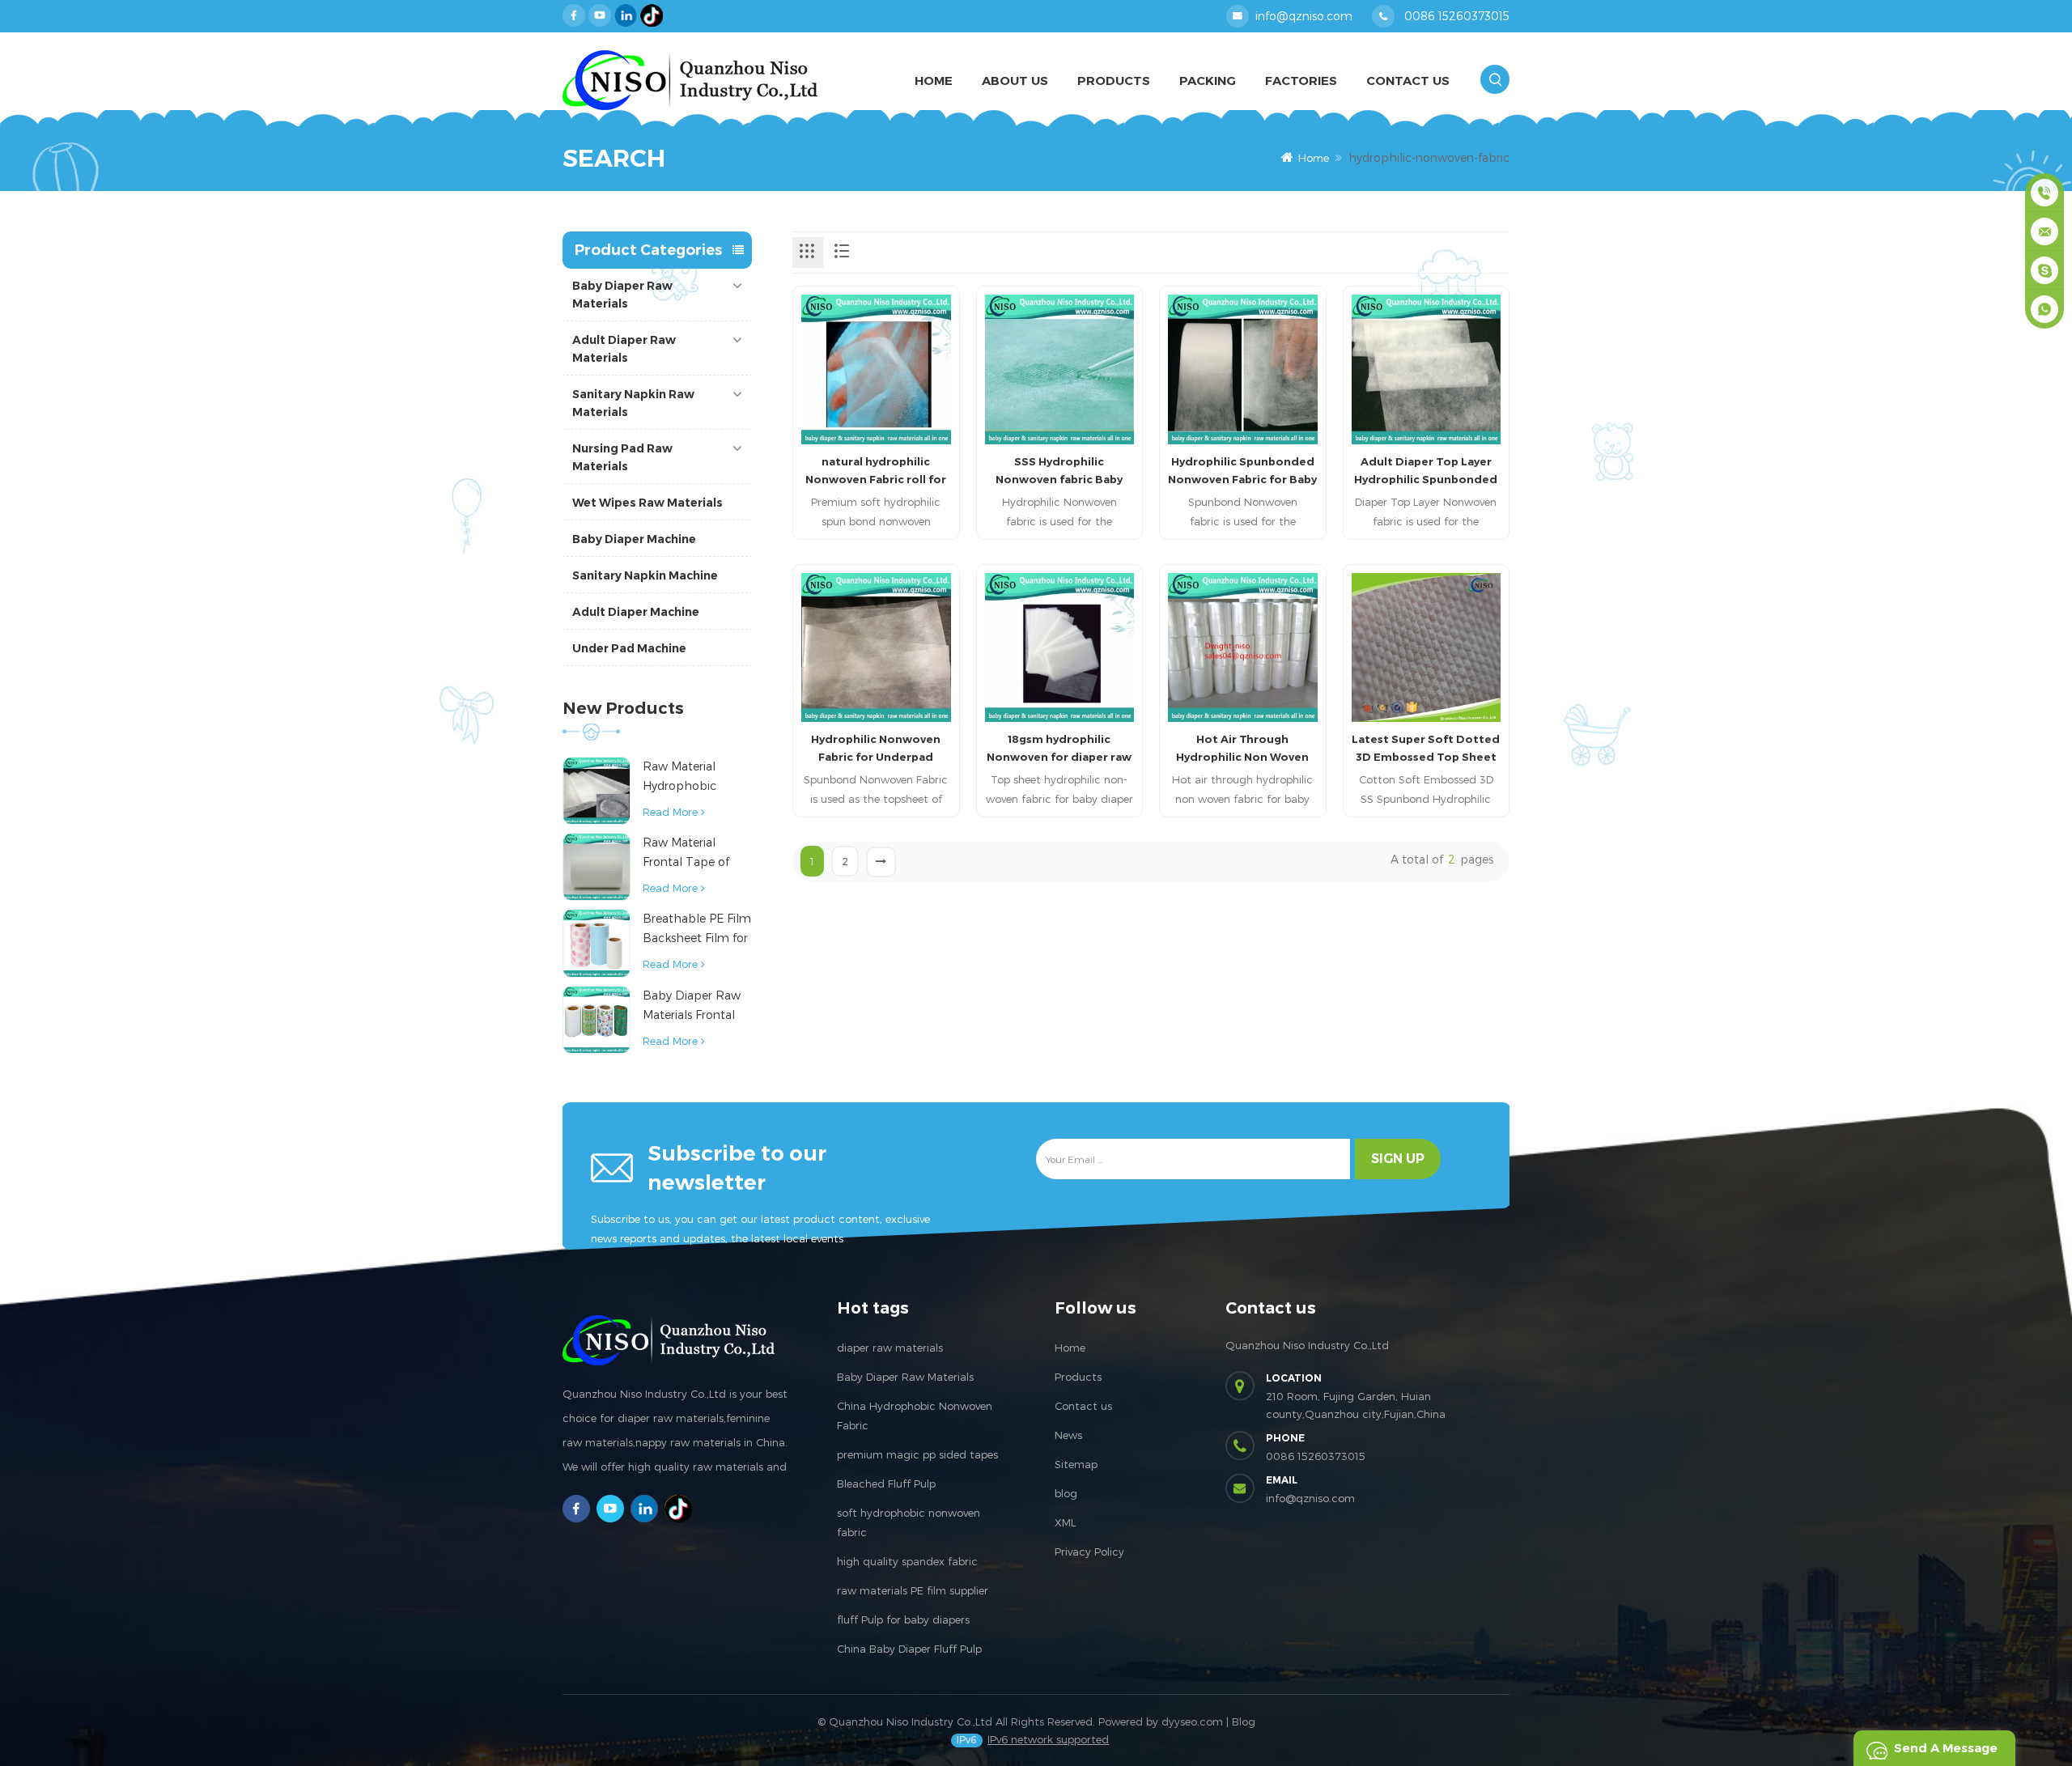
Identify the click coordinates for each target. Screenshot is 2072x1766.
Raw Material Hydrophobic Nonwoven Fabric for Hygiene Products (691, 777)
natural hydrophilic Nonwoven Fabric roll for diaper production (876, 471)
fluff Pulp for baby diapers (903, 1620)
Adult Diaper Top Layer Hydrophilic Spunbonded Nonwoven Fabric (1426, 471)
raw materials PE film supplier (913, 1590)
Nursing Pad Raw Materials (622, 457)
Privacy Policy (1089, 1552)
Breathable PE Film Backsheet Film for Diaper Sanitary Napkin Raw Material (697, 930)
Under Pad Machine (629, 648)
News (1068, 1435)
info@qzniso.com (1304, 16)
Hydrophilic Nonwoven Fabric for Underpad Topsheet (876, 749)
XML (1065, 1522)
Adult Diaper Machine (636, 612)
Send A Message (1946, 1748)
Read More (670, 812)
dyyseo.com (1192, 1721)
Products (1114, 81)
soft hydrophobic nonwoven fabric (909, 1522)
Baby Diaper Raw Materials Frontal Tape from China (692, 1006)
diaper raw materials (890, 1348)
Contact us (1083, 1406)
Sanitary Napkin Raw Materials (633, 403)
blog (1066, 1493)
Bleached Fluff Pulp (886, 1484)
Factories (1301, 81)
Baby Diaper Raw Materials (622, 295)
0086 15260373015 (1457, 16)
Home (934, 81)
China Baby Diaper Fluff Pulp (909, 1649)
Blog (1244, 1721)
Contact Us (1408, 81)
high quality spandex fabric (907, 1561)
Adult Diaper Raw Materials (624, 349)
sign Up (1398, 1159)
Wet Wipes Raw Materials (647, 503)
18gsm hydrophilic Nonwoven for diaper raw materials (1059, 749)
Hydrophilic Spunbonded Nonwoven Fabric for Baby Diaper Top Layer (1242, 471)
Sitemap (1076, 1464)
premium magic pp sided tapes (917, 1454)
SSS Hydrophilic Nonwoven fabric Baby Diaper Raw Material (1059, 471)
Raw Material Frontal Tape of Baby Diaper (686, 853)
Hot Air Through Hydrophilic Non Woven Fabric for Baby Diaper (1242, 749)
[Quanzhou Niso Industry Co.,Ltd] (690, 80)
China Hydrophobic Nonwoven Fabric (915, 1416)
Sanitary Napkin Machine (645, 575)
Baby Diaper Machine (634, 539)
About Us (1015, 81)
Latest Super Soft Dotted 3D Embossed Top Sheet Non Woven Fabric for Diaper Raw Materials (1426, 749)
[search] (1495, 79)
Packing (1208, 81)
